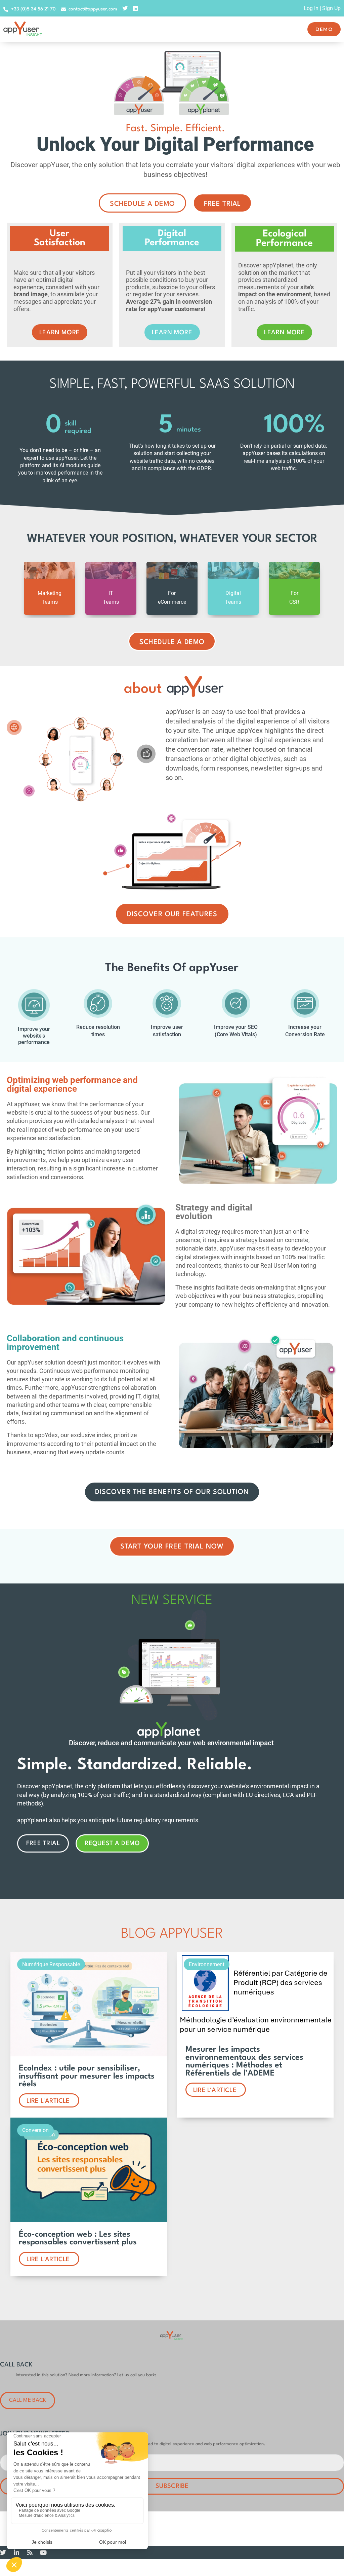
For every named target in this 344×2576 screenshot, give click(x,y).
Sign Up (331, 8)
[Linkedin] (135, 8)
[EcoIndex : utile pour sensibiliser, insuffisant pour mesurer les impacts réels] (89, 2055)
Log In (311, 8)
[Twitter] (125, 8)
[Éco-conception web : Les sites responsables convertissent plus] (89, 2220)
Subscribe (172, 2486)
